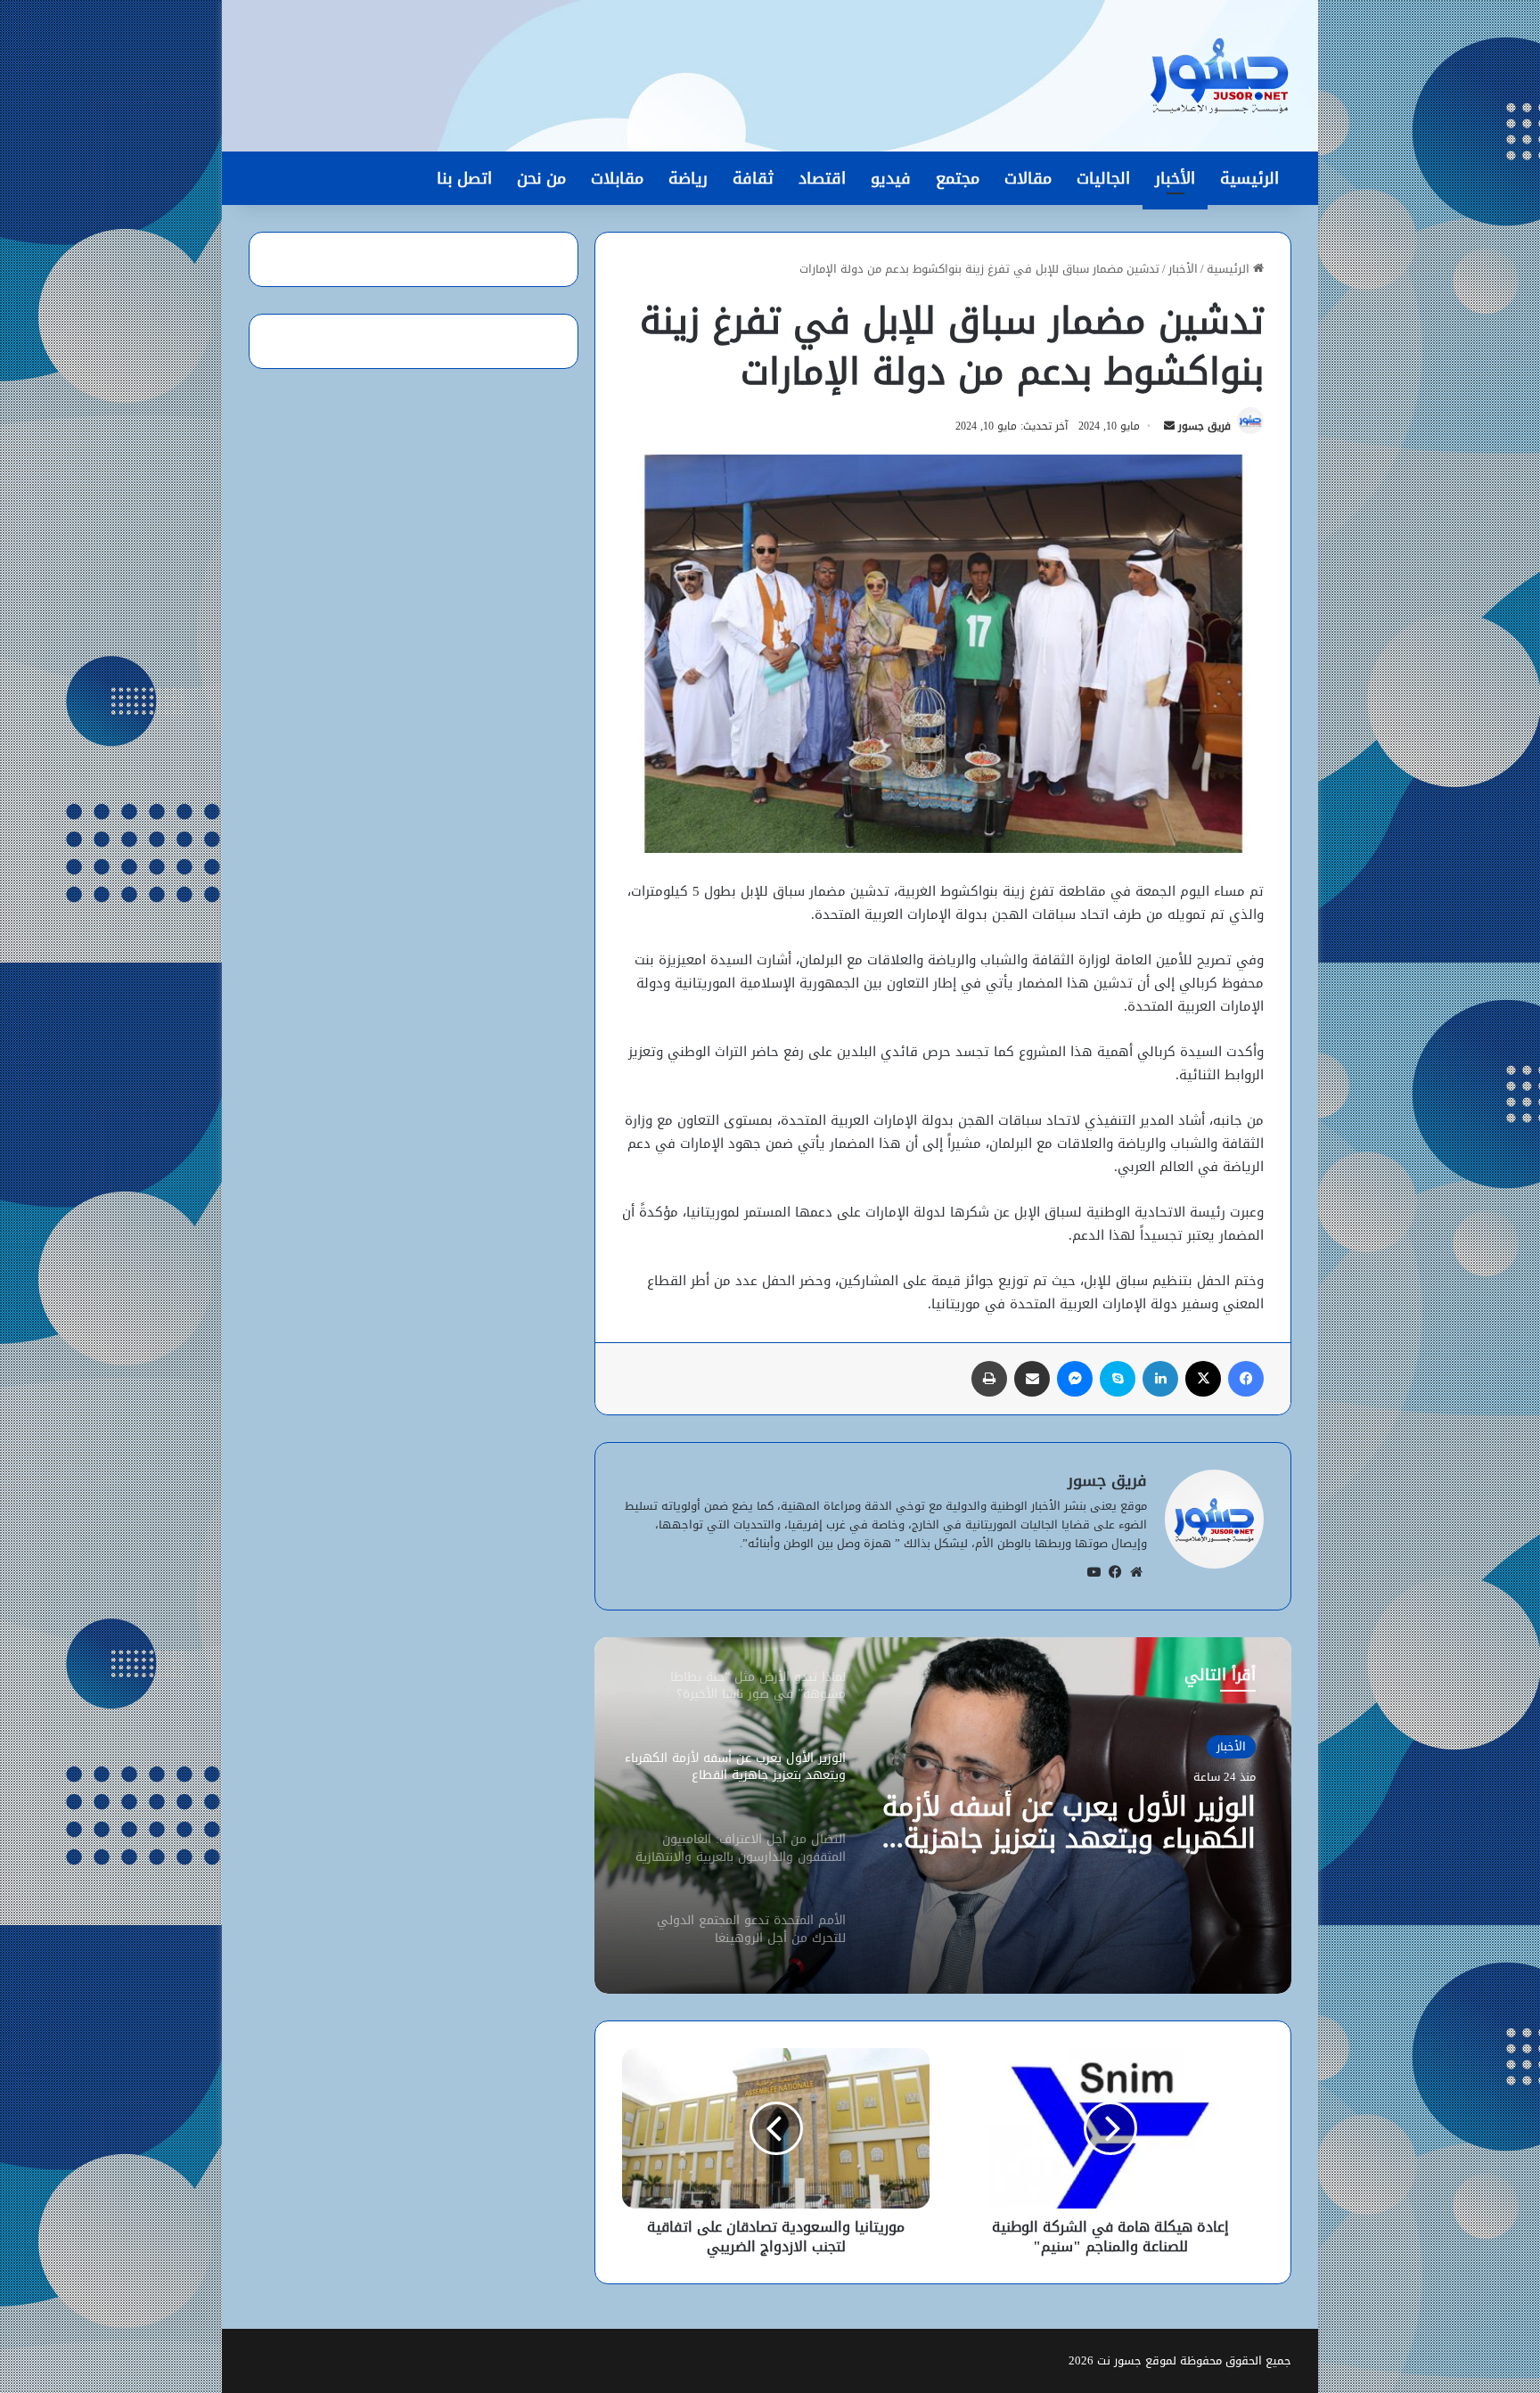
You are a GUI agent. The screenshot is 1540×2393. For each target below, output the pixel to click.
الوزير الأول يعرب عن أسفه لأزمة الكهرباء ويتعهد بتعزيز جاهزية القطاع (1069, 1823)
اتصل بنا (464, 178)
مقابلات (617, 178)
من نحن (541, 178)
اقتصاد (822, 178)
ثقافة (753, 178)
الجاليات (1103, 178)
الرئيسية (1249, 178)
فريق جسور (1204, 426)
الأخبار (1175, 178)
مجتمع (958, 178)
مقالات (1028, 178)
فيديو (891, 178)
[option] (943, 1815)
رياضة (688, 178)
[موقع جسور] (1219, 76)
